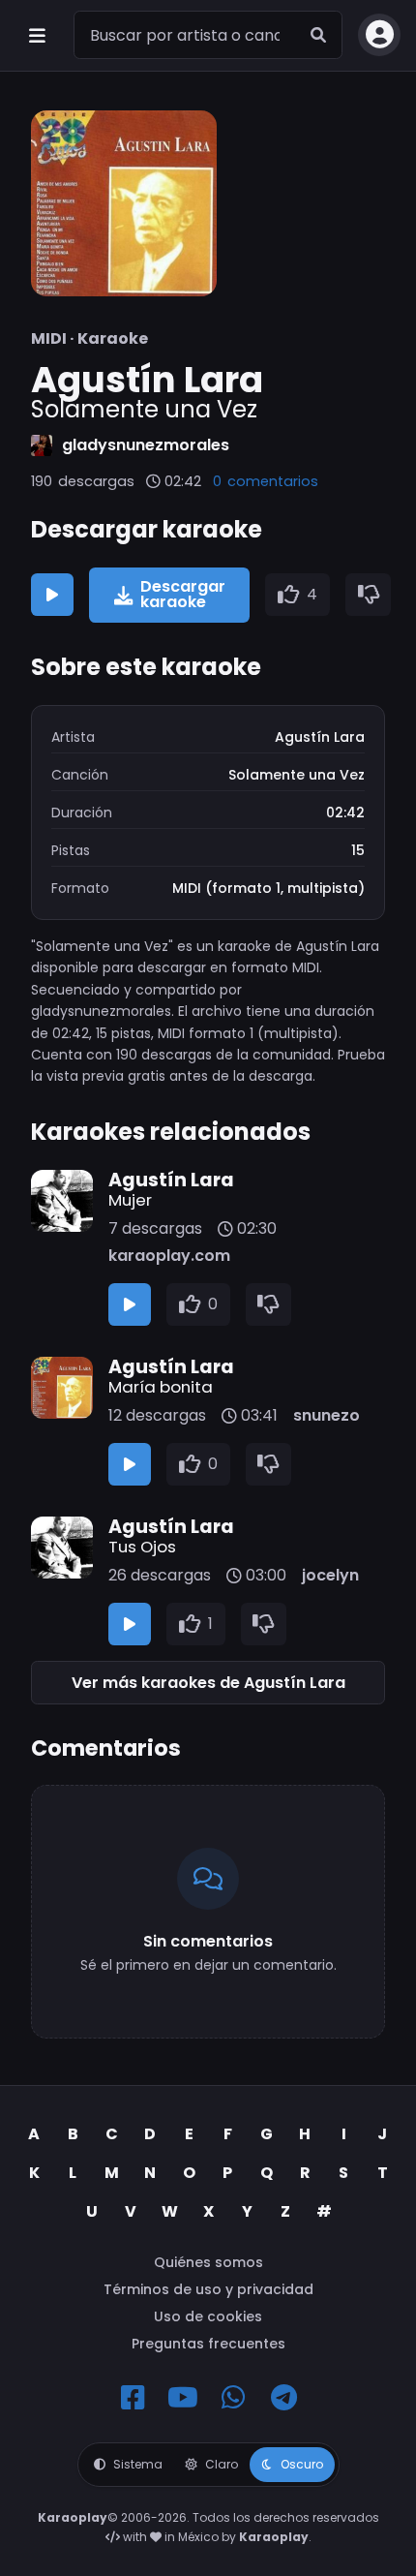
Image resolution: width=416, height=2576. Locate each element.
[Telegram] (283, 2398)
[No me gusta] (369, 595)
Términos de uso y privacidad (208, 2289)
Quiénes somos (208, 2262)
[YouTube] (183, 2398)
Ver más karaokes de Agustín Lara (208, 1683)
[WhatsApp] (233, 2398)
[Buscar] (318, 35)
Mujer (130, 1200)
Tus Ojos (142, 1547)
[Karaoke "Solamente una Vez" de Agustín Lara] (124, 203)
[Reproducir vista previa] (52, 595)
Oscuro (302, 2464)
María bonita (161, 1387)
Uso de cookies (208, 2316)
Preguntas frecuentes (208, 2344)
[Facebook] (133, 2398)
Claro (222, 2464)
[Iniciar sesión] (379, 35)
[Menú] (37, 35)
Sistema (138, 2464)
